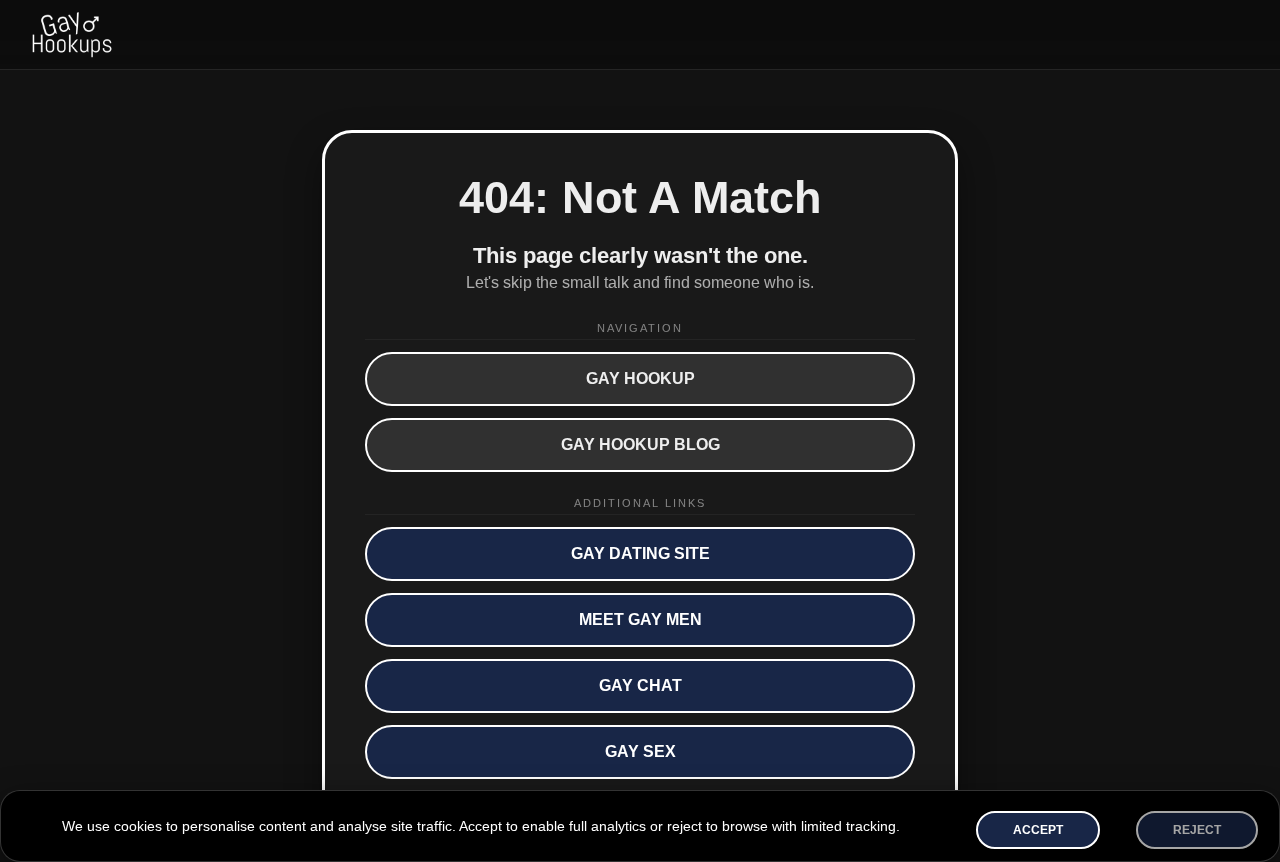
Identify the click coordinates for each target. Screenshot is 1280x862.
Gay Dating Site (640, 553)
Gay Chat (640, 685)
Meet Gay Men (640, 619)
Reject (1197, 830)
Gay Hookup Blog (640, 444)
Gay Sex (640, 751)
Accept (1038, 830)
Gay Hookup (640, 378)
